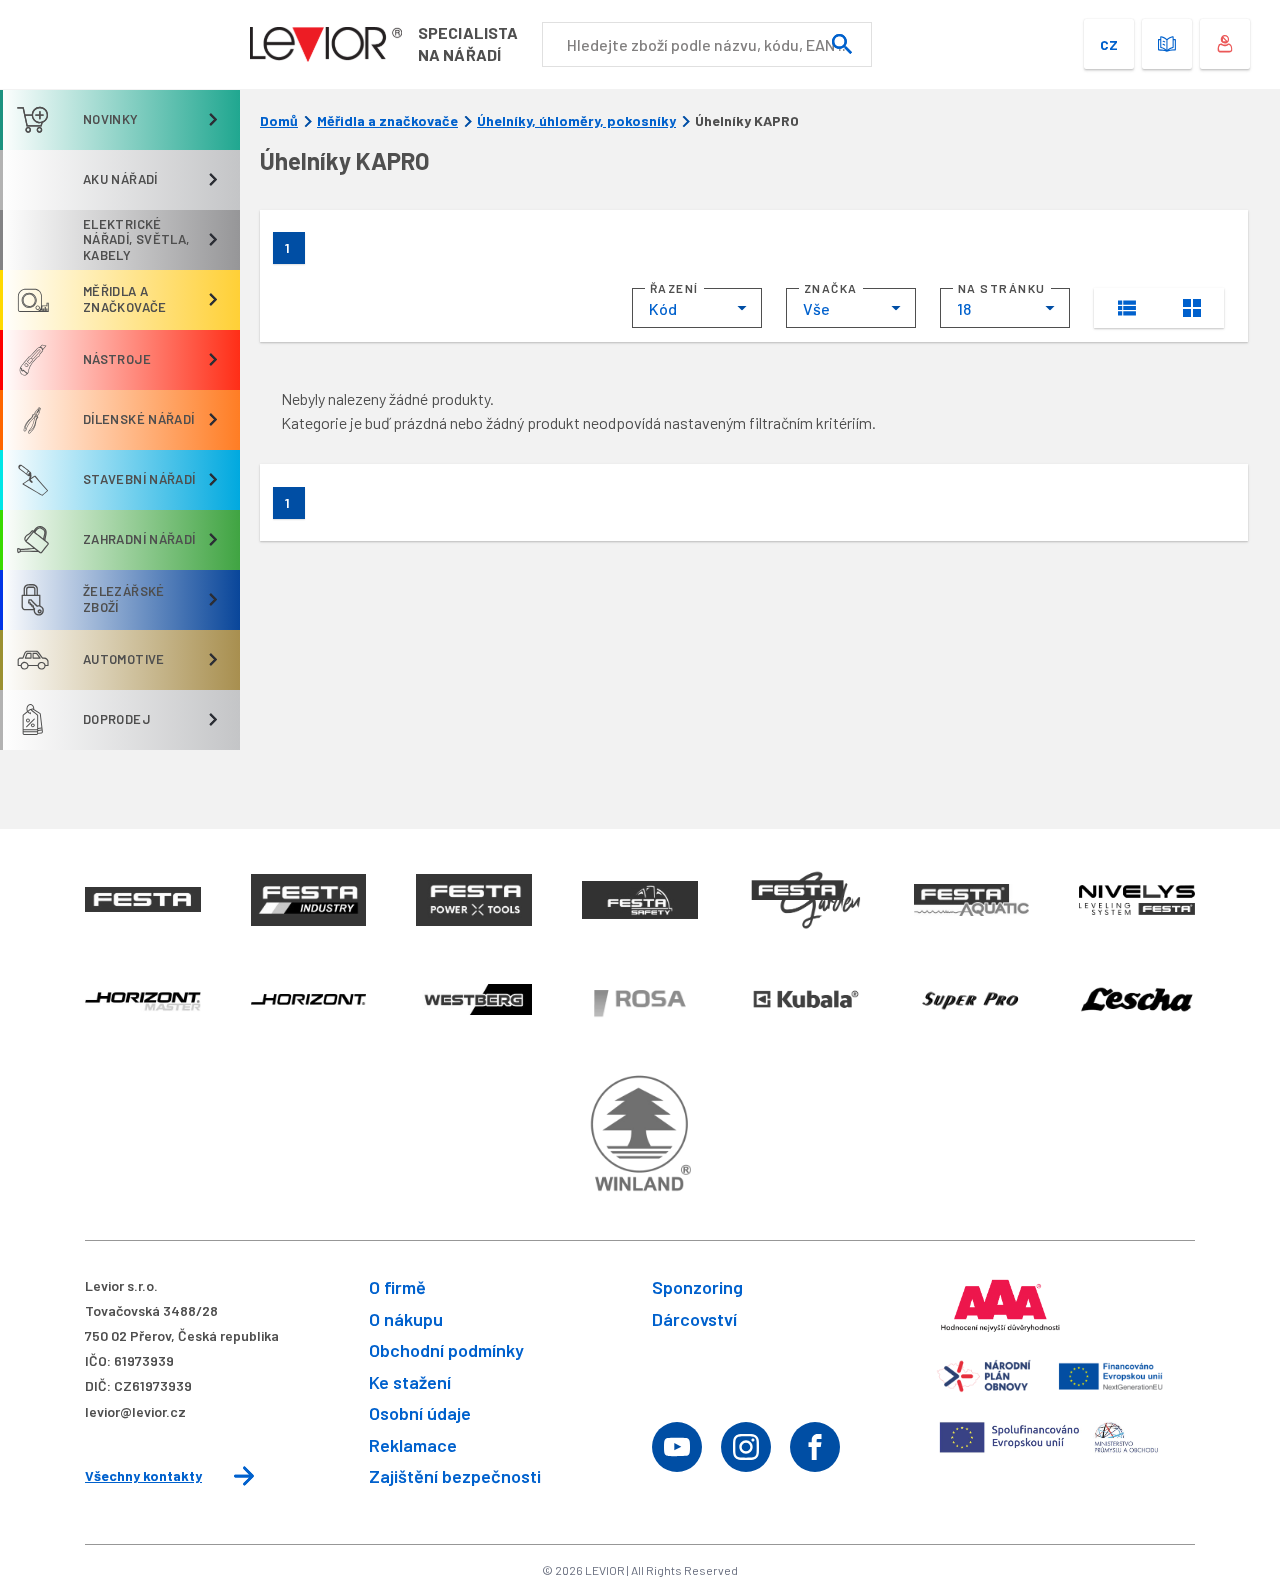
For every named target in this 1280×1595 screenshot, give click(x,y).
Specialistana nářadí (468, 43)
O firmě (397, 1287)
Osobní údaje (420, 1413)
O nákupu (406, 1319)
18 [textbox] (964, 308)
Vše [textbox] (816, 308)
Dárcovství (694, 1319)
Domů (279, 121)
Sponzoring (697, 1287)
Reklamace (413, 1445)
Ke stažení (410, 1382)
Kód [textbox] (663, 308)
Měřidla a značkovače (387, 121)
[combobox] (697, 308)
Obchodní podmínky (446, 1350)
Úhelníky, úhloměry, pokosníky (576, 121)
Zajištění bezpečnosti (455, 1476)
